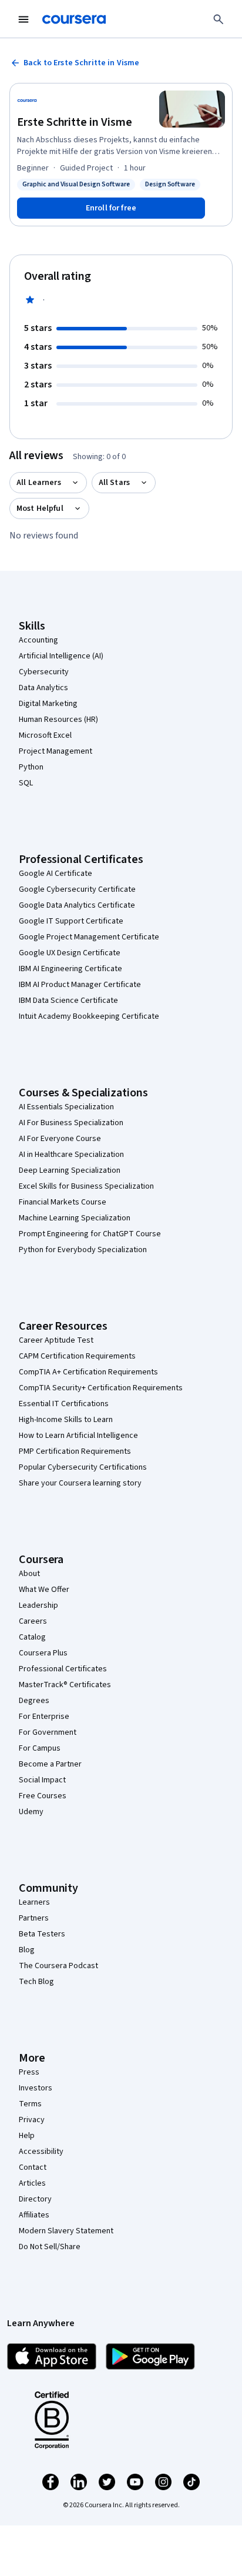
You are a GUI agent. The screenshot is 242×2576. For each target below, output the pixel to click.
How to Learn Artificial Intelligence (78, 1436)
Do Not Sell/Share (50, 2247)
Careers (33, 1621)
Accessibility (41, 2152)
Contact (33, 2167)
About (29, 1574)
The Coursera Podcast (58, 1966)
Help (27, 2136)
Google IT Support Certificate (71, 921)
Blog (27, 1950)
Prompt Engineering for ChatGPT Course (90, 1234)
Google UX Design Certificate (70, 953)
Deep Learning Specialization (70, 1170)
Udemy (31, 1812)
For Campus (40, 1748)
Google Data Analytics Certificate (77, 905)
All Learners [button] (39, 483)
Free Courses (43, 1796)
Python (31, 767)
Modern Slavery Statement (66, 2231)
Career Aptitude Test (56, 1340)
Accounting (38, 640)
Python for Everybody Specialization (83, 1250)
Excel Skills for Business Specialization (86, 1186)
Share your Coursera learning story (80, 1483)
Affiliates (34, 2215)
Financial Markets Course (63, 1202)
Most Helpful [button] (40, 508)
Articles (32, 2183)
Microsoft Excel (45, 735)
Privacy (32, 2120)
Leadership (38, 1605)
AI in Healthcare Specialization (71, 1155)
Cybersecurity (44, 672)
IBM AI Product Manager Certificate (80, 985)
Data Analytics (43, 688)
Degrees (34, 1701)
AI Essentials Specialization (66, 1107)
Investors (36, 2088)
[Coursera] (74, 19)
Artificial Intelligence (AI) (61, 656)
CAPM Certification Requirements (77, 1356)
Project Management (56, 751)
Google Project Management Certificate (89, 937)
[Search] (219, 19)
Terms (30, 2104)
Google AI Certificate (56, 874)
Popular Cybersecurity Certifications (83, 1467)
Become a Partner (50, 1764)
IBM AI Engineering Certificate (70, 969)
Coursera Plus (43, 1653)
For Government (48, 1732)
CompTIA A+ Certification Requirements (88, 1372)
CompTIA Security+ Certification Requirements (101, 1388)
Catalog (32, 1637)
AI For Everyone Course (60, 1139)
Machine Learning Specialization (75, 1218)
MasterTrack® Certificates (65, 1685)
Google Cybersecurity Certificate (77, 889)
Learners (34, 1902)
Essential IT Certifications (64, 1404)
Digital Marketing (48, 704)
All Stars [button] (114, 483)
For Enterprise (44, 1717)
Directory (35, 2199)
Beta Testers (42, 1934)
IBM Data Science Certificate (68, 1001)
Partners (34, 1918)
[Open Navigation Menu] (23, 19)
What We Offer (44, 1590)
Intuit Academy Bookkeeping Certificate (89, 1016)
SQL (26, 783)
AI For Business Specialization (71, 1123)
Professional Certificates (63, 1669)
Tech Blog (36, 1982)
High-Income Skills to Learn (66, 1420)
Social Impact (42, 1780)
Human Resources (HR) (58, 720)
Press (29, 2072)
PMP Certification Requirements (75, 1451)
